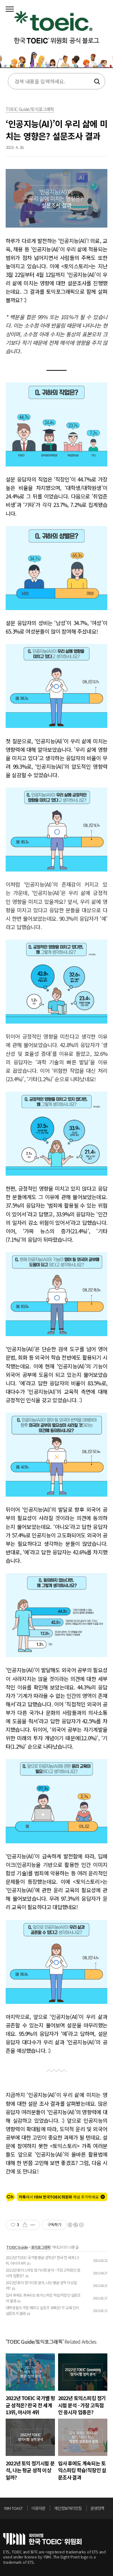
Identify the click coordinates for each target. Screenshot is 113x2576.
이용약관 (38, 2508)
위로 (108, 2510)
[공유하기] (25, 2225)
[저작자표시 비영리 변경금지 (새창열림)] (75, 2225)
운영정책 (97, 2508)
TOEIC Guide (17, 2247)
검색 (96, 82)
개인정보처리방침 (68, 2508)
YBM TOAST (13, 2508)
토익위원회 (42, 2539)
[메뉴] (10, 9)
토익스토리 (56, 36)
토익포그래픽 (41, 2247)
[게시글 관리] (33, 2225)
